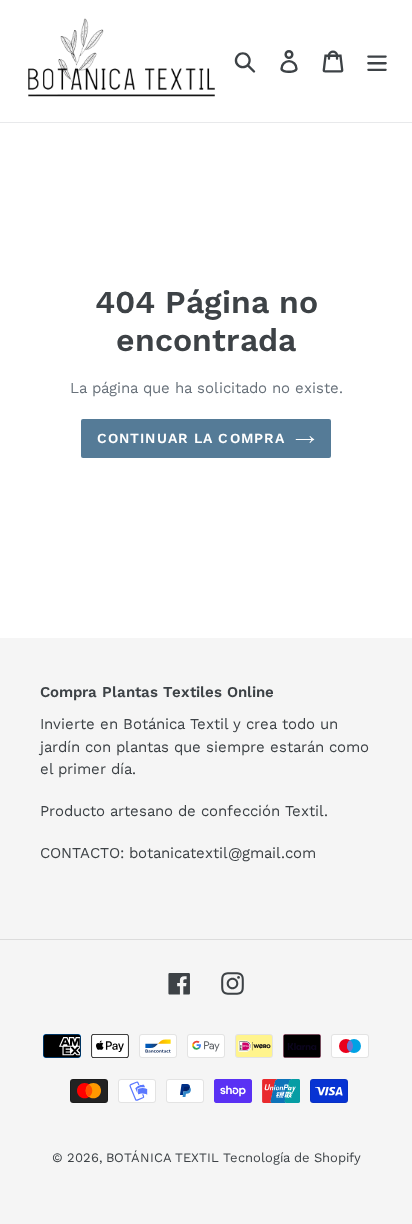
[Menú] (377, 61)
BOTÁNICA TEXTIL (164, 1157)
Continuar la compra (191, 438)
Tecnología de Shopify (292, 1157)
